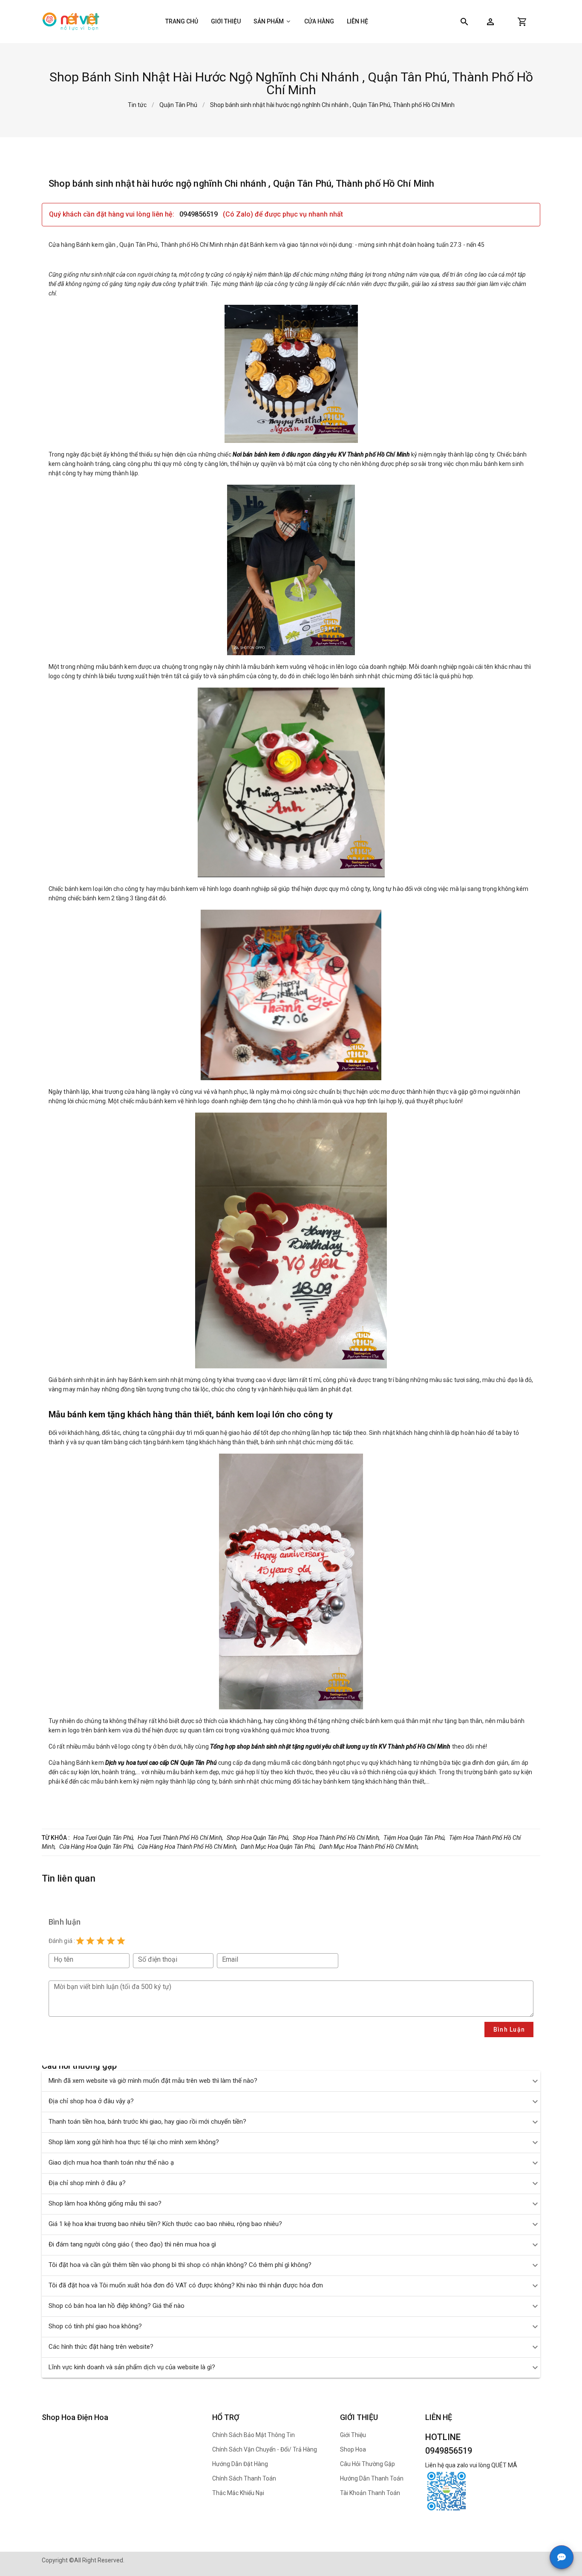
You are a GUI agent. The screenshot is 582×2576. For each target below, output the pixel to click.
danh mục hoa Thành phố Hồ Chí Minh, (369, 1847)
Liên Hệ (357, 21)
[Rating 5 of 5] (121, 1941)
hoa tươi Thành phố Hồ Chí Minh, (180, 1838)
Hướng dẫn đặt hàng (240, 2464)
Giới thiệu (226, 21)
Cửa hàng (319, 21)
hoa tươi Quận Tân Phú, (104, 1838)
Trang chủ (182, 21)
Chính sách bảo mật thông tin (254, 2435)
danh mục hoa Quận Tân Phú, (278, 1847)
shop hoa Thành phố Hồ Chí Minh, (336, 1838)
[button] (490, 22)
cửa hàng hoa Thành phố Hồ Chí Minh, (187, 1847)
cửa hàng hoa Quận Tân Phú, (97, 1847)
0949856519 (199, 214)
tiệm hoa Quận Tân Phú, (415, 1838)
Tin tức (137, 105)
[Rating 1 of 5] (80, 1941)
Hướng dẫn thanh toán (372, 2478)
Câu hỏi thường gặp (367, 2464)
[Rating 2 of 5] (90, 1941)
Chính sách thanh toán (244, 2478)
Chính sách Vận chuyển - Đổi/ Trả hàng (265, 2449)
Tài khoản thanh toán (370, 2493)
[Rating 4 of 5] (111, 1941)
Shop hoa (353, 2449)
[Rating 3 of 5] (101, 1941)
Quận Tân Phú (178, 105)
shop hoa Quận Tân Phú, (258, 1838)
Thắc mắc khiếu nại (238, 2493)
